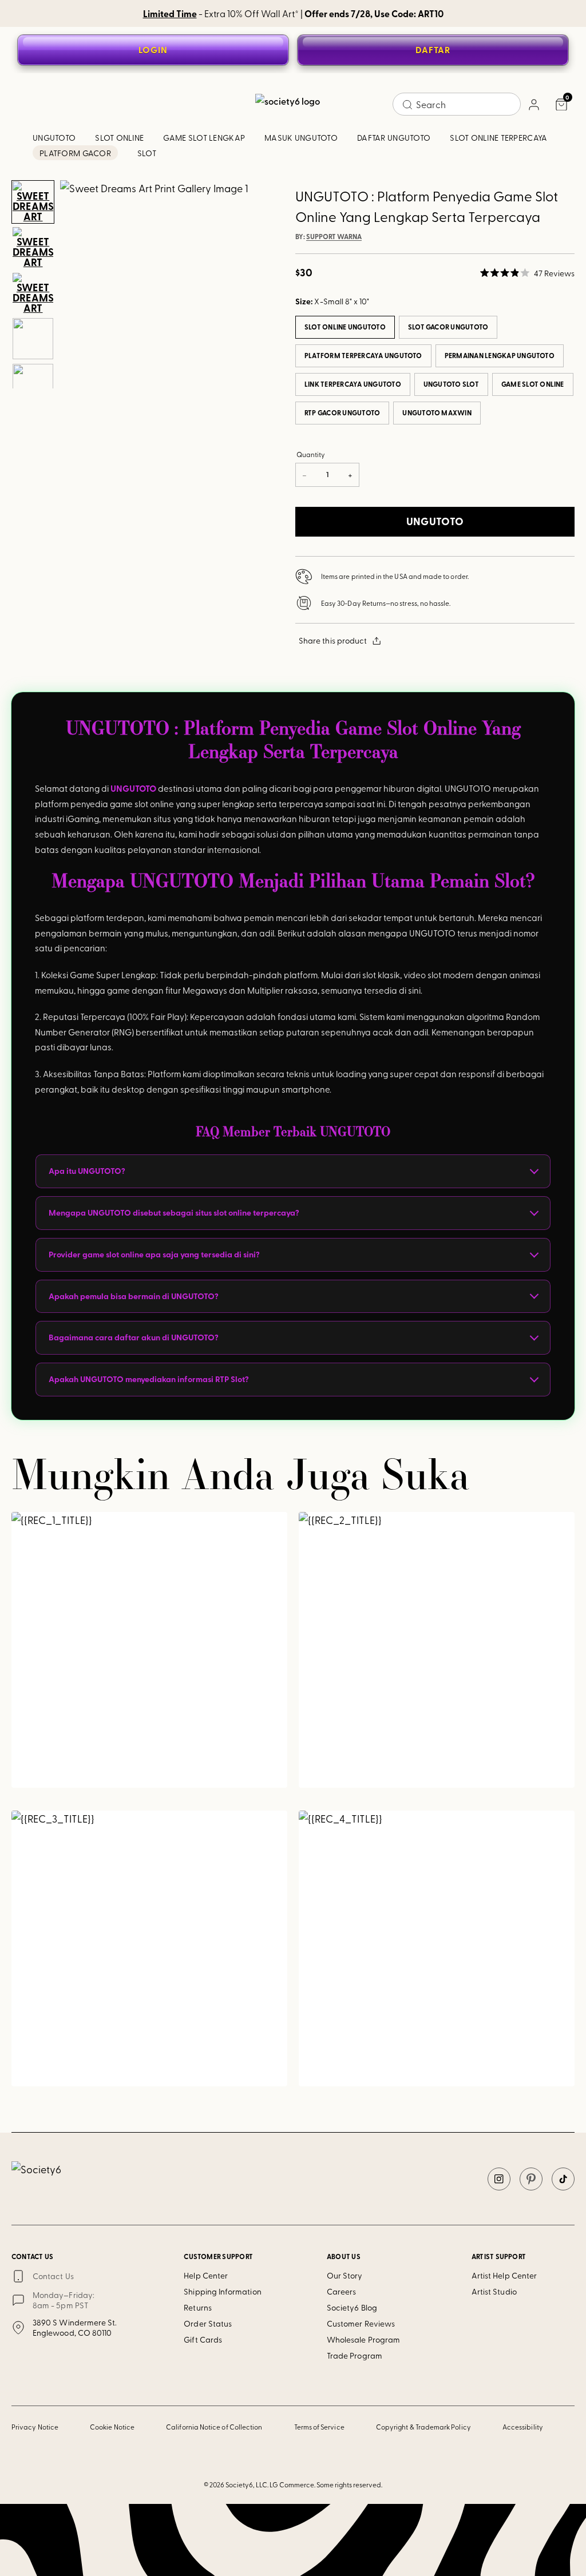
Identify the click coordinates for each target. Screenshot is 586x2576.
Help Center (206, 2275)
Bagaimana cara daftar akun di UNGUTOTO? (134, 1337)
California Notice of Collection (214, 2427)
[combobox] (457, 104)
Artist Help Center (504, 2275)
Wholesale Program (363, 2339)
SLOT (147, 153)
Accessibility (523, 2427)
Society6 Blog (352, 2307)
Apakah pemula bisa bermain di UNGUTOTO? (134, 1296)
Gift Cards (203, 2339)
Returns (198, 2307)
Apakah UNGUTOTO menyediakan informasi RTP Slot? (149, 1379)
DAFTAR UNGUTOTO (394, 138)
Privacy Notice (35, 2427)
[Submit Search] (407, 105)
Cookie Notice (112, 2427)
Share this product (333, 640)
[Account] (533, 104)
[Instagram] (499, 2179)
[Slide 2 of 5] (33, 248)
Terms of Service (319, 2427)
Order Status (208, 2323)
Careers (342, 2291)
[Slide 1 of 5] (33, 202)
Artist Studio (494, 2291)
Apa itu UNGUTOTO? (87, 1171)
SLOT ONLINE (119, 138)
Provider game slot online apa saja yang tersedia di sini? (154, 1254)
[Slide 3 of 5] (33, 293)
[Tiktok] (563, 2179)
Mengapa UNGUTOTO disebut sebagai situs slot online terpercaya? (174, 1212)
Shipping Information (222, 2291)
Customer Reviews (361, 2323)
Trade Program (355, 2355)
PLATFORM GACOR (75, 153)
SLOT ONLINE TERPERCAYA (498, 138)
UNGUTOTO (54, 138)
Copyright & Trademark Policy (423, 2427)
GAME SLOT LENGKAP (204, 138)
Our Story (345, 2275)
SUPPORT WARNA (334, 237)
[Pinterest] (531, 2179)
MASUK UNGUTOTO (301, 138)
